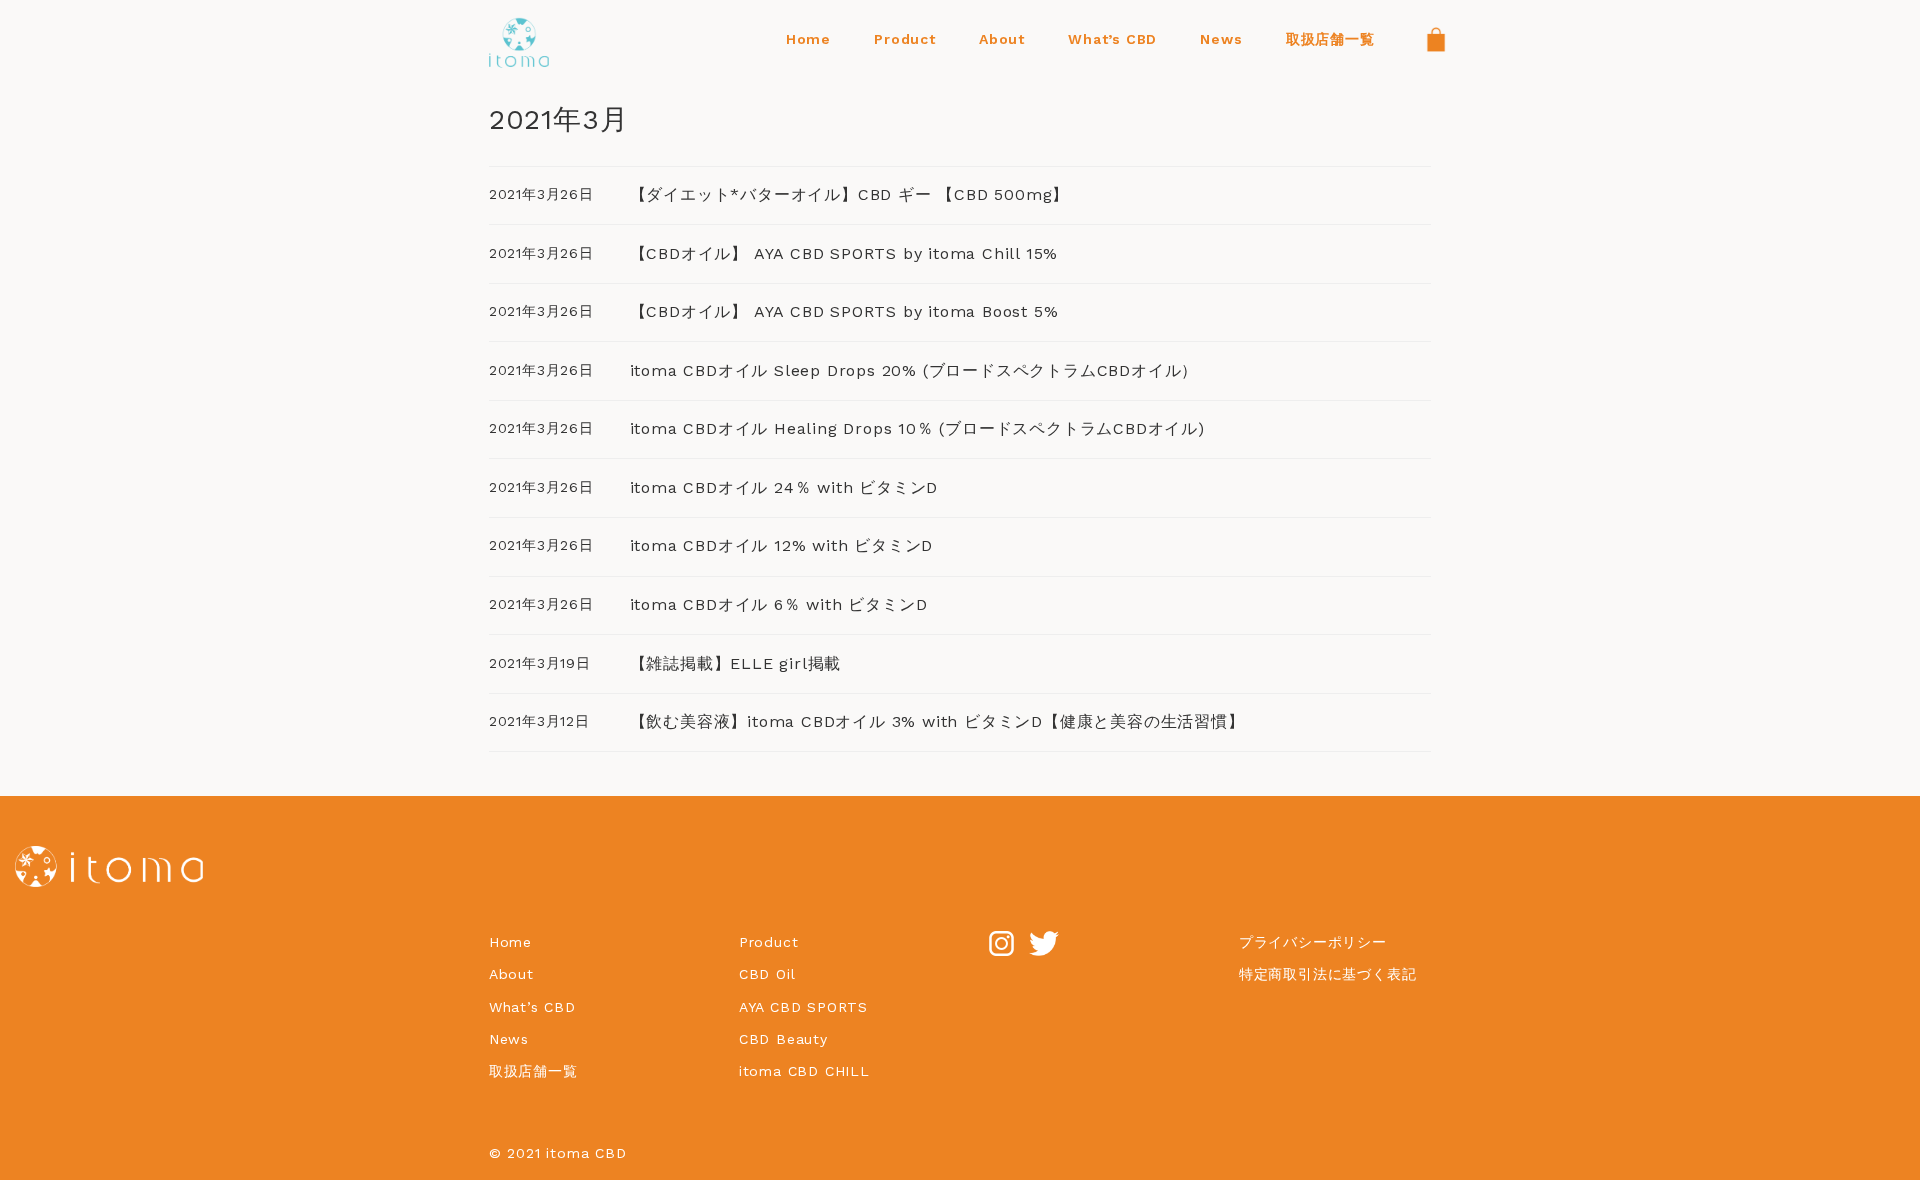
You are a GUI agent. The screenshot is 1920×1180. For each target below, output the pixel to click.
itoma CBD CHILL (804, 1071)
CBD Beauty (786, 1039)
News (509, 1039)
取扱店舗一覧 (533, 1071)
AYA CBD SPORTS (803, 1007)
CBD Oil (767, 974)
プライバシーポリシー (1313, 942)
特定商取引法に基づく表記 (1328, 974)
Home (510, 942)
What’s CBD (532, 1007)
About (511, 974)
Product (769, 942)
